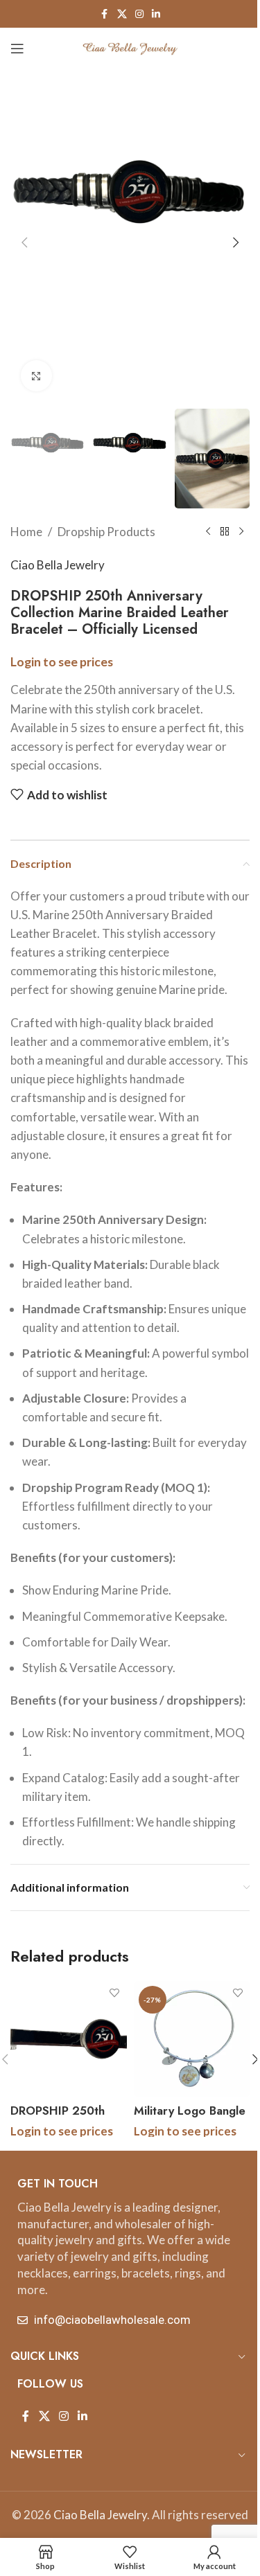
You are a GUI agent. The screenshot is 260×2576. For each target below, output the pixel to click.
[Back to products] (225, 532)
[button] (24, 242)
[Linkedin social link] (156, 14)
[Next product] (241, 532)
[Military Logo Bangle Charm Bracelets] (192, 2039)
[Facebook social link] (105, 14)
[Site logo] (130, 47)
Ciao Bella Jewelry (58, 565)
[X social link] (122, 14)
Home (26, 532)
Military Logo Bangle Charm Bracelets (190, 2119)
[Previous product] (208, 532)
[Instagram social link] (139, 14)
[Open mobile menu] (17, 48)
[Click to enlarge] (36, 376)
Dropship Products (106, 532)
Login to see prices (62, 662)
